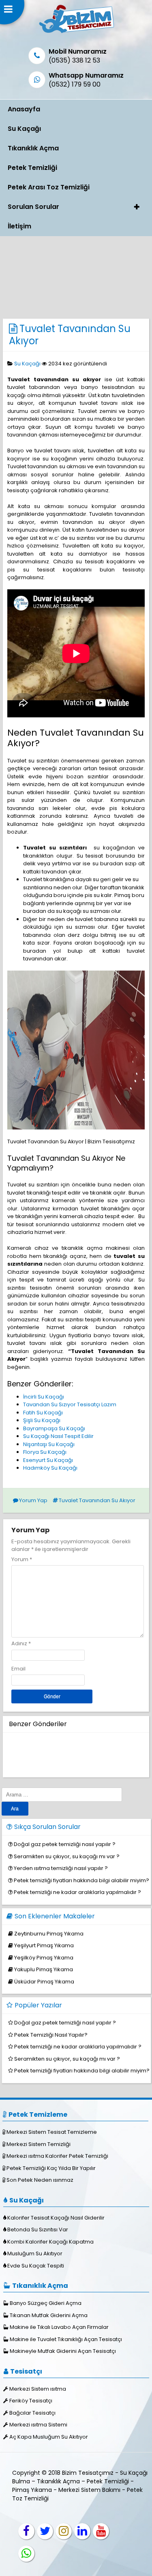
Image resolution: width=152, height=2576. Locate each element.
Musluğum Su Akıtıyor (35, 2253)
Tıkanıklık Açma (33, 148)
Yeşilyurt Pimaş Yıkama (44, 1945)
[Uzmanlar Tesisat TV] (101, 2531)
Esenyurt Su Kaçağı (48, 1460)
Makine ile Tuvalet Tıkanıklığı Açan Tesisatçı (66, 2339)
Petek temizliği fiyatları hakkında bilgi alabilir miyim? (81, 1880)
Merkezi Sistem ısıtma (38, 2389)
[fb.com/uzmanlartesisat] (26, 2531)
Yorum (22, 1559)
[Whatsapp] (26, 2554)
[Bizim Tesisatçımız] (76, 33)
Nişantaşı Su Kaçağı (49, 1444)
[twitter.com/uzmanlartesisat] (45, 2531)
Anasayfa (24, 109)
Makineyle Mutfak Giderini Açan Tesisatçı (63, 2351)
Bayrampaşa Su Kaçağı (54, 1428)
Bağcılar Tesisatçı (32, 2413)
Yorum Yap (33, 1500)
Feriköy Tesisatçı (31, 2401)
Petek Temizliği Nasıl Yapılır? (51, 2035)
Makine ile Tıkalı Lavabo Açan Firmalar (59, 2327)
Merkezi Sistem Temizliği (39, 2144)
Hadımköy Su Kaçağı (50, 1468)
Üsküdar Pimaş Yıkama (44, 1982)
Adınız (19, 1643)
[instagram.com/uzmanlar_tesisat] (64, 2531)
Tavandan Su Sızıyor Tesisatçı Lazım (70, 1404)
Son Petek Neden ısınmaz (40, 2180)
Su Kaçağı (24, 129)
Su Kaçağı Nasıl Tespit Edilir (58, 1436)
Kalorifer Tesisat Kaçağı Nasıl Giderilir (56, 2218)
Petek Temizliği (32, 168)
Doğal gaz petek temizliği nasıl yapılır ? (65, 1844)
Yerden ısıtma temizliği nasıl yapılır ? (61, 1868)
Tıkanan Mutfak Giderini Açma (49, 2315)
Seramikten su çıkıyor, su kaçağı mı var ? (67, 1856)
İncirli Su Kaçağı (44, 1397)
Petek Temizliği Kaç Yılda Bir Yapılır (51, 2168)
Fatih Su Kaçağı (43, 1413)
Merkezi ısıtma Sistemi (38, 2425)
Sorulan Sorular (33, 207)
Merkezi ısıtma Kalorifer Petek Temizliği (57, 2156)
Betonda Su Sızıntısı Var (38, 2230)
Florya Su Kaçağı (45, 1452)
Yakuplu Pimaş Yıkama (44, 1969)
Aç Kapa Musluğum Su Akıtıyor (49, 2437)
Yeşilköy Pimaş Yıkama (44, 1958)
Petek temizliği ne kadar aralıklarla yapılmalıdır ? (77, 1892)
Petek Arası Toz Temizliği (49, 187)
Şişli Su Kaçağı (42, 1420)
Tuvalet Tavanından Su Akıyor (70, 335)
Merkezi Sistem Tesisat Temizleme (52, 2132)
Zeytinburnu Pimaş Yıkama (49, 1934)
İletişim (19, 226)
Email (18, 1669)
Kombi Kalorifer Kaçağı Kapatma (50, 2242)
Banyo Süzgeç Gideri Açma (46, 2303)
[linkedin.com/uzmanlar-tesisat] (82, 2531)
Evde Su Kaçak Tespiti (36, 2266)
